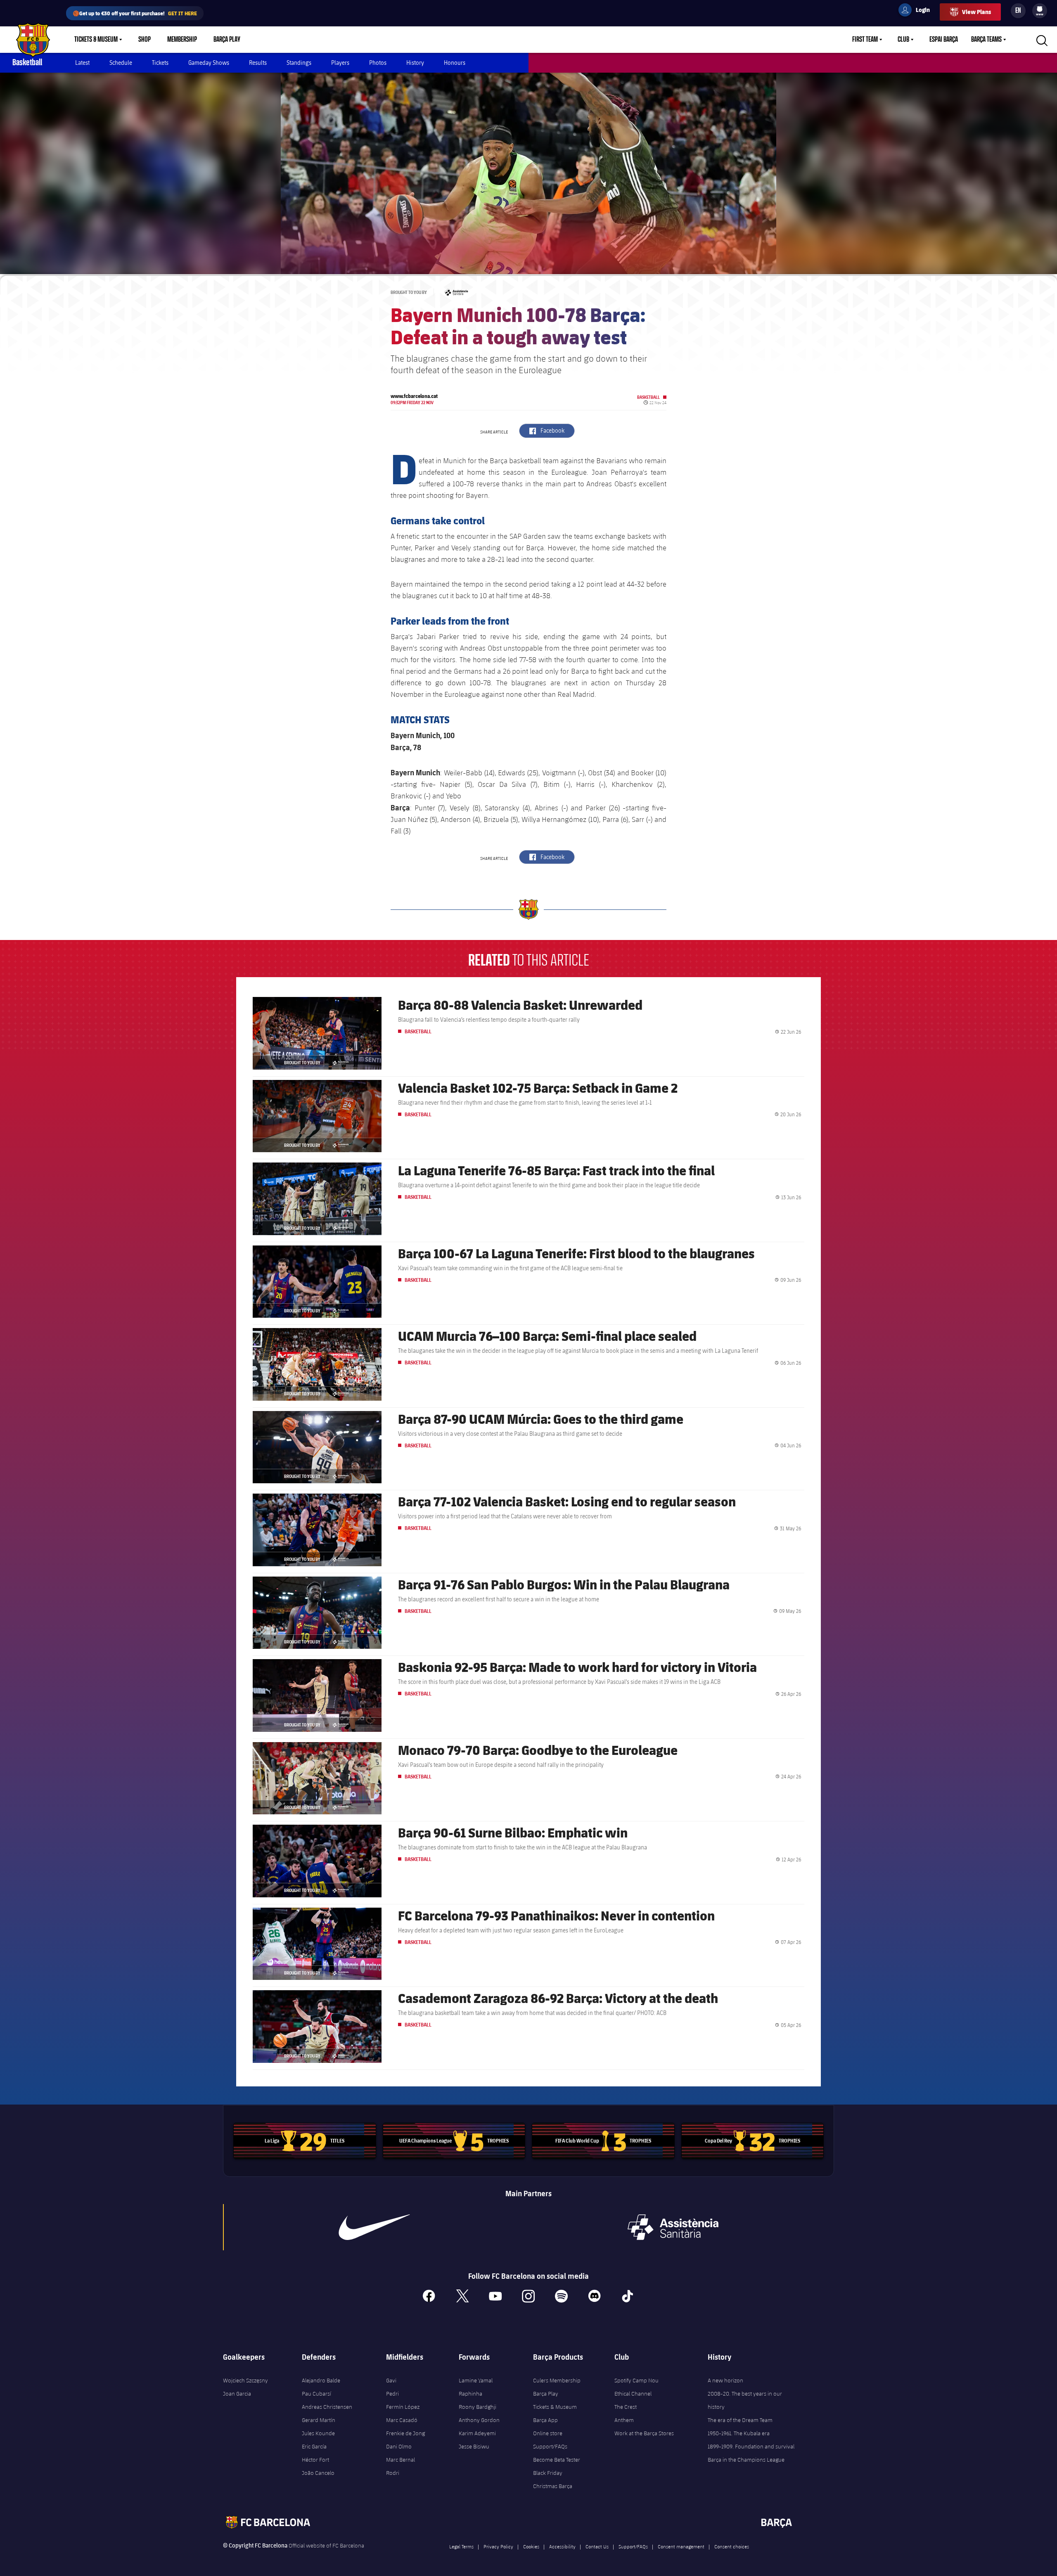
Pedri (392, 2394)
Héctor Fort (315, 2460)
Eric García (314, 2446)
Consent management (681, 2546)
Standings (299, 63)
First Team (865, 40)
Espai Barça (944, 40)
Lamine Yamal (476, 2380)
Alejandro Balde (321, 2380)
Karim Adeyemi (477, 2433)
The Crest (626, 2407)
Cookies (531, 2546)
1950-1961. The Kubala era (739, 2433)
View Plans (976, 12)
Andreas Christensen (327, 2407)
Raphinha (470, 2394)
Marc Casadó (402, 2420)
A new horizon (725, 2380)
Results (258, 63)
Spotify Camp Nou (636, 2380)
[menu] (1040, 11)
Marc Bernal (401, 2460)
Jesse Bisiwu (474, 2446)
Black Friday (548, 2473)
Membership (182, 40)
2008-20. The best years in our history (745, 2400)
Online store (548, 2433)
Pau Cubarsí (316, 2394)
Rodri (393, 2473)
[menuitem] (1040, 9)
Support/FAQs (550, 2446)
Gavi (391, 2380)
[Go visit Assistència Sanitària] (673, 2227)
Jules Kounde (318, 2433)
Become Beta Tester (557, 2460)
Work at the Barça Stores (644, 2433)
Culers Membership (557, 2380)
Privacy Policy (498, 2546)
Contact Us (597, 2546)
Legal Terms (461, 2546)
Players (340, 63)
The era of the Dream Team (740, 2420)
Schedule (121, 63)
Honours (455, 63)
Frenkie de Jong (405, 2433)
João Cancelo (318, 2473)
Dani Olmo (399, 2446)
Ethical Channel (633, 2394)
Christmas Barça (553, 2486)
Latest (82, 63)
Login (917, 11)
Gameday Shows (209, 63)
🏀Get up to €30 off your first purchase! (135, 13)
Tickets (160, 63)
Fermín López (403, 2407)
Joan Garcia (237, 2394)
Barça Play (227, 40)
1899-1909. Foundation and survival (751, 2446)
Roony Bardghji (478, 2407)
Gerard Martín (319, 2420)
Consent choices (732, 2546)
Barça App (545, 2420)
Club (903, 40)
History (415, 63)
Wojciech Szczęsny (245, 2380)
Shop (145, 40)
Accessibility (562, 2546)
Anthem (624, 2420)
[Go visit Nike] (374, 2227)
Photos (378, 63)
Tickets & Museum (96, 40)
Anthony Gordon (479, 2420)
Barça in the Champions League (746, 2460)
